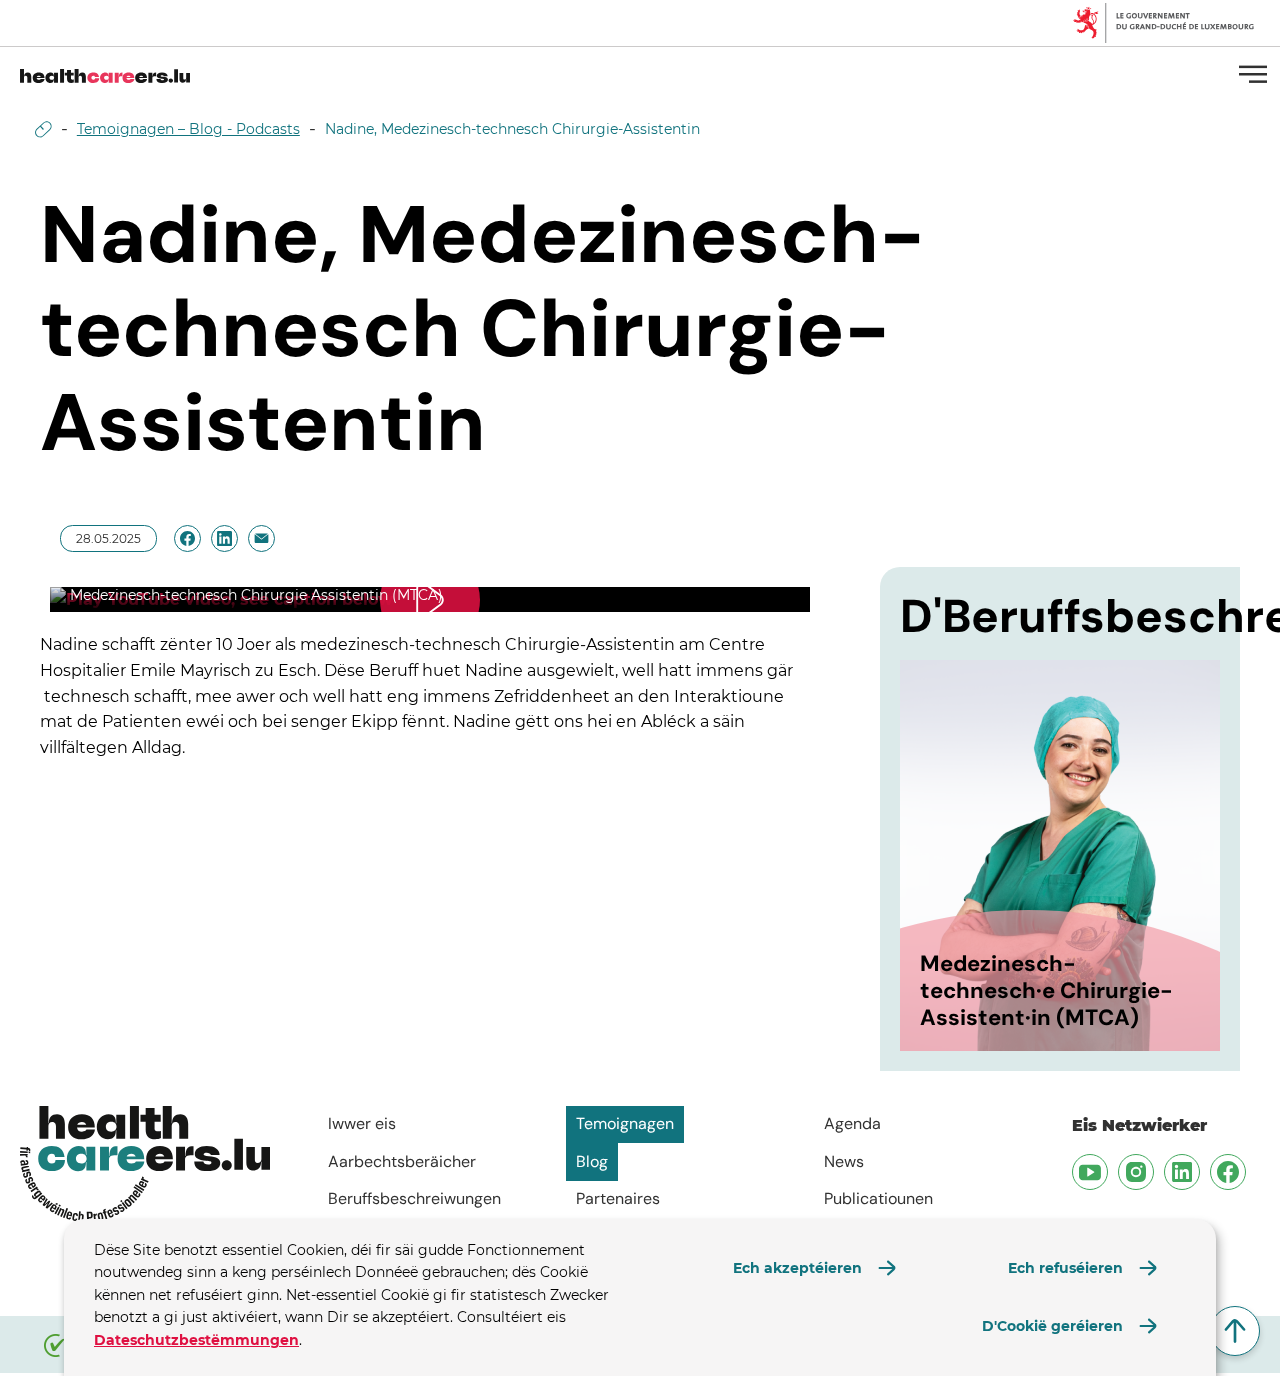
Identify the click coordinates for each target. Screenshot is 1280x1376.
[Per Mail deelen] (261, 538)
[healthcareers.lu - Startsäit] (105, 74)
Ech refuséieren (1065, 1268)
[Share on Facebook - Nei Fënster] (187, 538)
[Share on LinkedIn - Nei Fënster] (224, 538)
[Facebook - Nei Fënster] (1225, 1169)
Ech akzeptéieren (797, 1268)
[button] (430, 600)
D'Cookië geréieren (1052, 1326)
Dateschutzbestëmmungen (196, 1340)
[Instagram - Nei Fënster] (1132, 1168)
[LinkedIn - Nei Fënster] (1178, 1168)
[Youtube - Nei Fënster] (1087, 1169)
